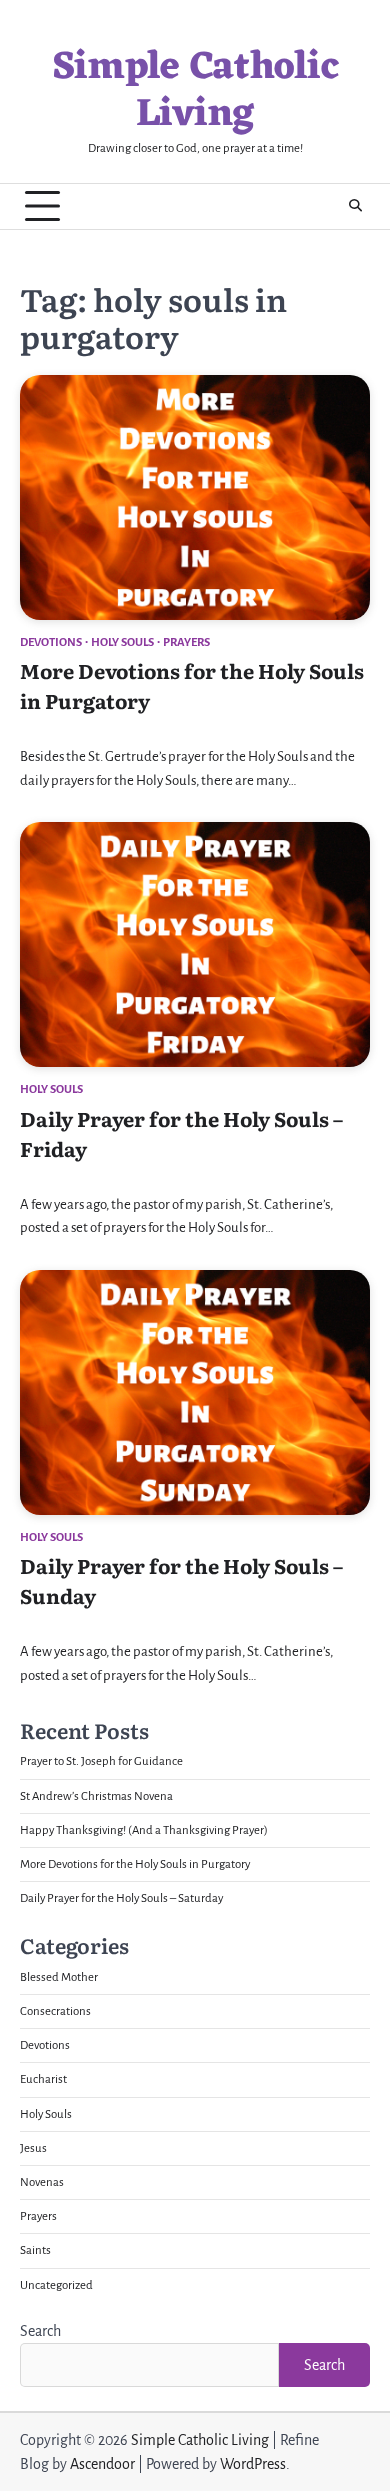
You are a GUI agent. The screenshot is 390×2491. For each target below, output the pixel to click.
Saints (35, 2250)
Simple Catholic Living (195, 92)
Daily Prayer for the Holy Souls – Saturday (121, 1898)
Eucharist (43, 2079)
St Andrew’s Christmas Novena (96, 1796)
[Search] (355, 206)
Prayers (186, 642)
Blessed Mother (59, 1977)
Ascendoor (102, 2464)
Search (40, 2331)
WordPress (253, 2464)
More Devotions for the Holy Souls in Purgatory (135, 1864)
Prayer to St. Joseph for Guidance (101, 1761)
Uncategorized (56, 2285)
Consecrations (55, 2011)
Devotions (51, 642)
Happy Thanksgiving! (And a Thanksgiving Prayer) (144, 1830)
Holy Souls (122, 642)
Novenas (42, 2182)
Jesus (33, 2148)
